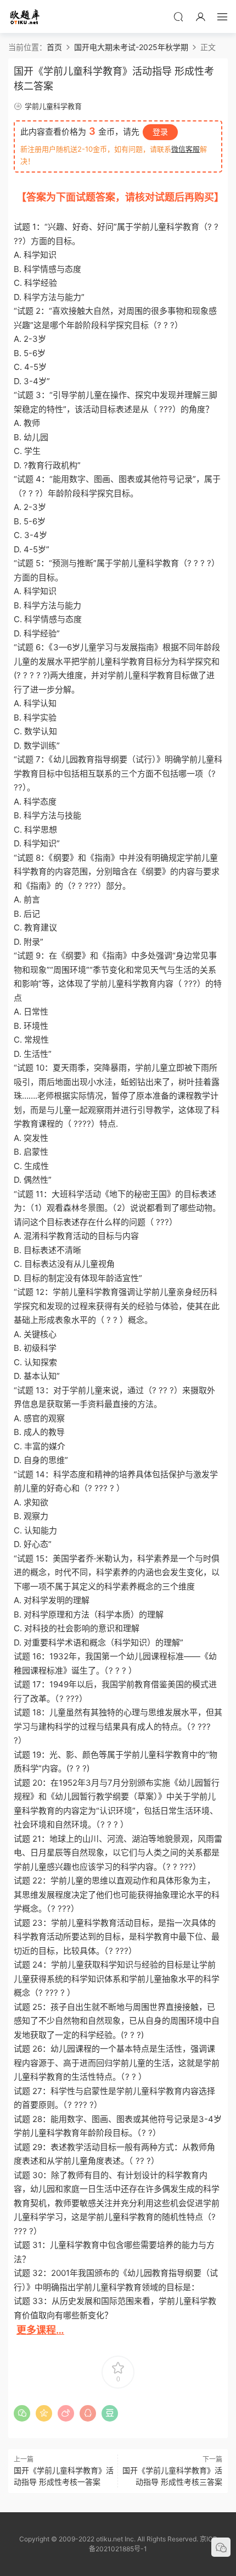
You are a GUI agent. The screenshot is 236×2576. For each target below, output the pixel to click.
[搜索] (178, 16)
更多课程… (40, 2330)
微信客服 (186, 149)
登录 (160, 132)
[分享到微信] (22, 2413)
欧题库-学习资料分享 (25, 16)
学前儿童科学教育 (53, 106)
